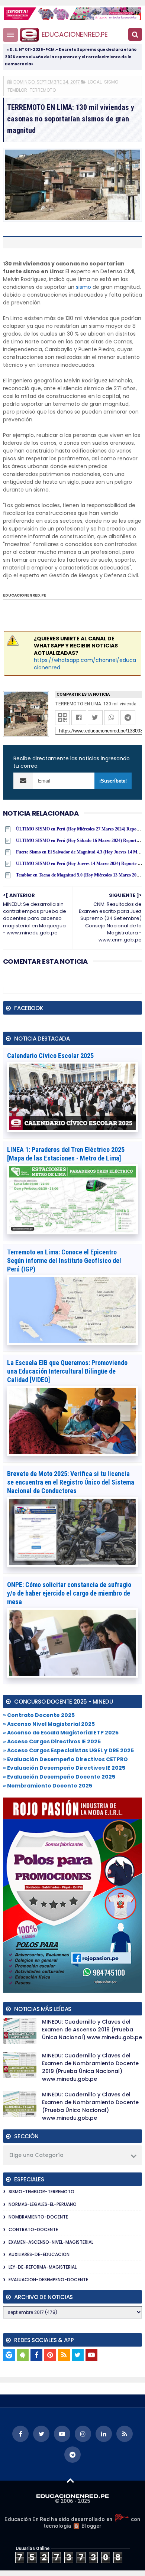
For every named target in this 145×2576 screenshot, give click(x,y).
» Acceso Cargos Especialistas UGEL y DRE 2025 (68, 1750)
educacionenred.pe (75, 34)
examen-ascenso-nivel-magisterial (51, 2242)
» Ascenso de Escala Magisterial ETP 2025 (61, 1733)
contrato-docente (33, 2229)
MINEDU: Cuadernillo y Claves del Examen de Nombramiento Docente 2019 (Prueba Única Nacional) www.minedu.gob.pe (90, 2067)
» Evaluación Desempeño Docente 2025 (59, 1777)
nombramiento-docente (38, 2217)
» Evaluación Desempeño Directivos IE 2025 (64, 1768)
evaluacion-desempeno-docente (48, 2280)
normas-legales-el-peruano (43, 2204)
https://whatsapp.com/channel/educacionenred (85, 664)
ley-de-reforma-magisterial (43, 2267)
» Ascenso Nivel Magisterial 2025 (49, 1724)
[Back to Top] (70, 2480)
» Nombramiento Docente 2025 (48, 1786)
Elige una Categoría (36, 2155)
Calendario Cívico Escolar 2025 (50, 1056)
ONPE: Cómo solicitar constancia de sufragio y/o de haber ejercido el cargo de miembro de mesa (69, 1593)
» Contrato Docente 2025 (39, 1715)
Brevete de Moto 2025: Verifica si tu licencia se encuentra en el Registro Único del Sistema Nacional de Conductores (71, 1482)
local (95, 82)
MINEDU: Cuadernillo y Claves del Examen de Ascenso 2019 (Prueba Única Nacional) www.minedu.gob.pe (92, 2030)
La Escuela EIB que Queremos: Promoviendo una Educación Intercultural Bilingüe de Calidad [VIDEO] (67, 1371)
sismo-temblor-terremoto (41, 2192)
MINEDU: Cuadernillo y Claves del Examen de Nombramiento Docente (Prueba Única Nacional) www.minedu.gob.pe (90, 2106)
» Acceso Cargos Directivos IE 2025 (52, 1741)
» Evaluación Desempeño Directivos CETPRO (65, 1759)
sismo (83, 287)
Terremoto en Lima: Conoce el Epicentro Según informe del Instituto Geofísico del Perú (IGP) (64, 1261)
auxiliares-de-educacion (39, 2254)
